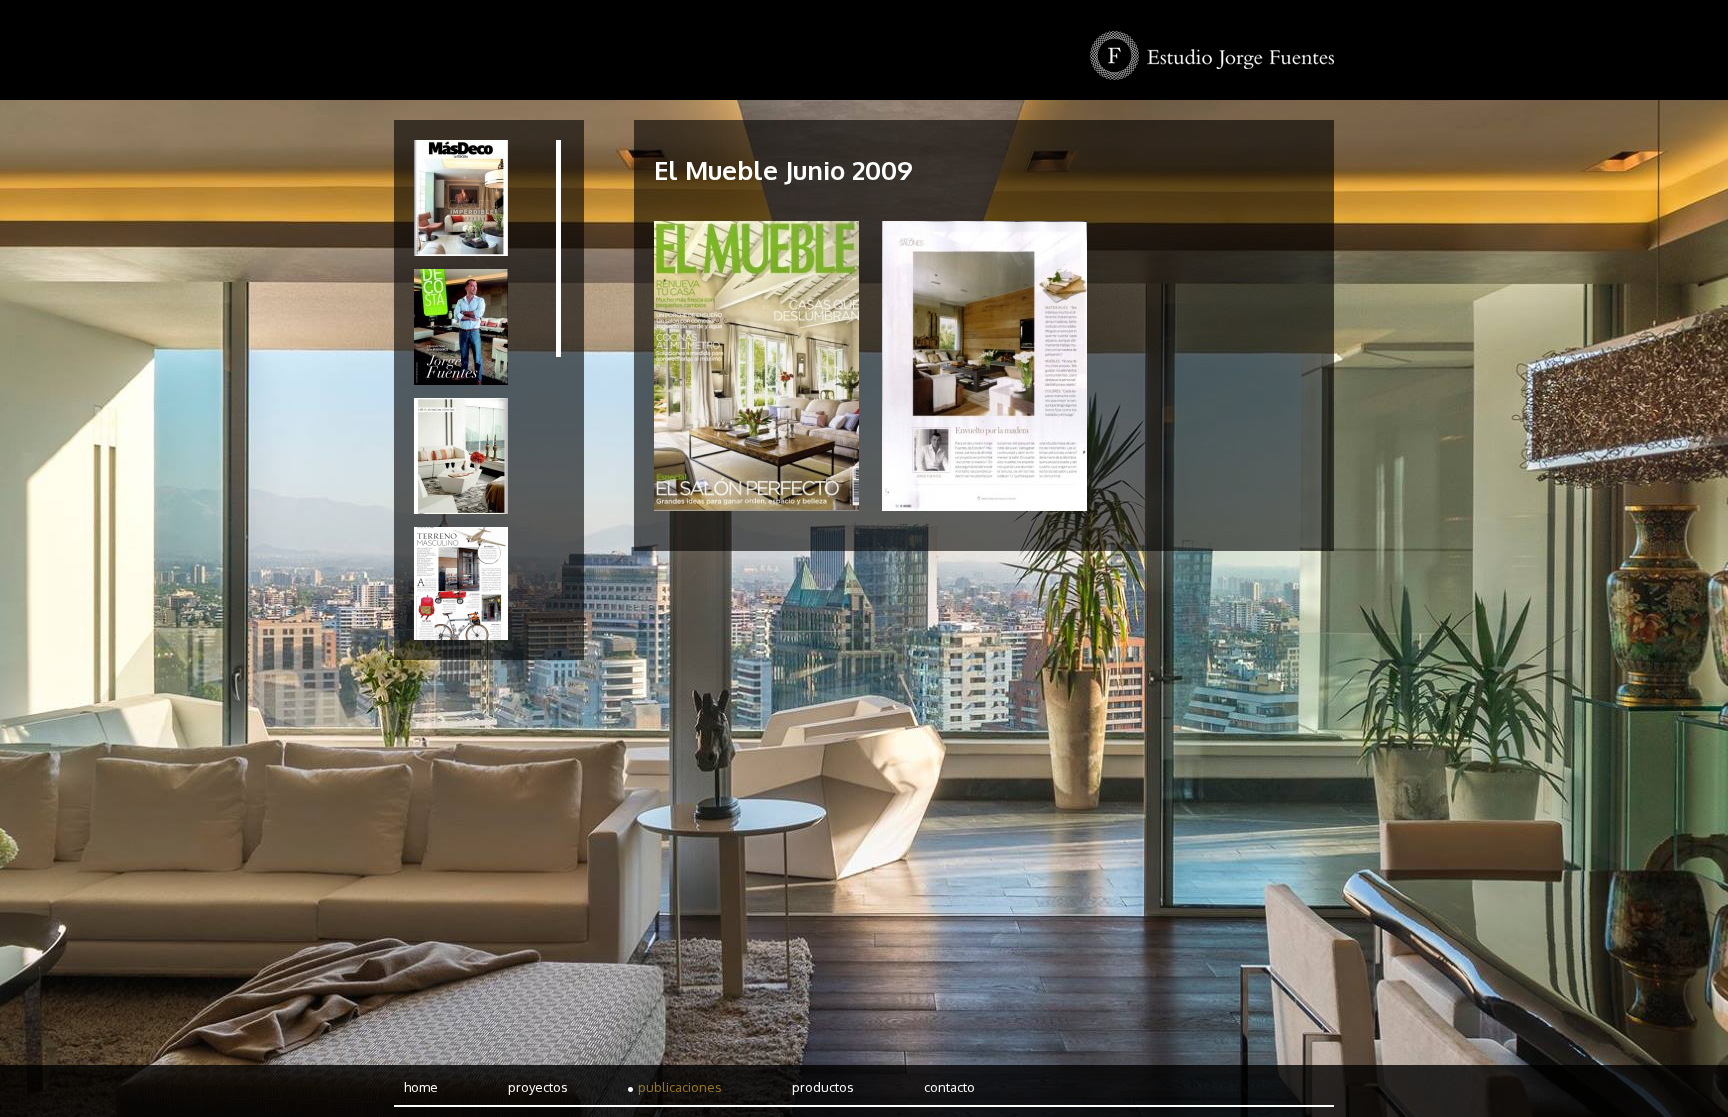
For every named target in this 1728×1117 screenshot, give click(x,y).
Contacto (949, 1087)
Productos (823, 1087)
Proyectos (538, 1087)
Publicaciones (680, 1087)
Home (421, 1087)
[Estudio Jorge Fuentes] (1212, 55)
